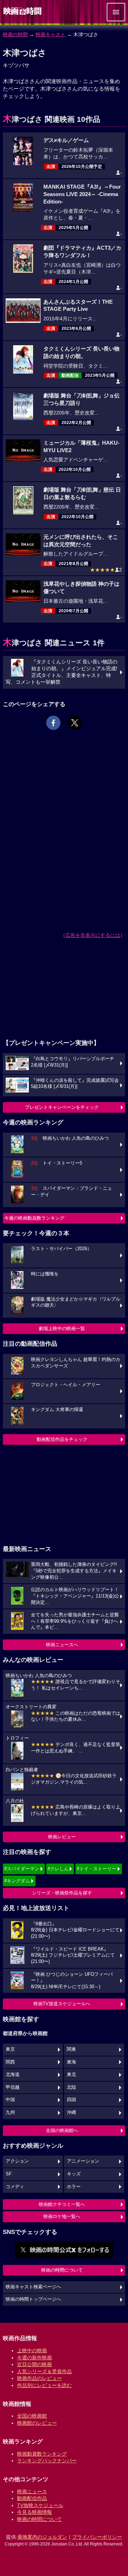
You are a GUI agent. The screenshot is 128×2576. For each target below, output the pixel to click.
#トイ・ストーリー (97, 1869)
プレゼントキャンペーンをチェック (62, 1107)
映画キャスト (50, 34)
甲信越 (13, 2087)
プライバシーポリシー (97, 2537)
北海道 (13, 2075)
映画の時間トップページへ (33, 2299)
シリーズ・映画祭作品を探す (62, 1893)
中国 (10, 2100)
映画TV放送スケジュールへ (62, 2004)
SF (9, 2174)
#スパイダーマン (22, 1869)
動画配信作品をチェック (62, 1439)
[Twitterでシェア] (75, 723)
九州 (10, 2113)
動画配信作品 (32, 2498)
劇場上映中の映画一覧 (62, 1328)
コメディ (15, 2187)
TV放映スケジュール (40, 2505)
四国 (71, 2100)
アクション (17, 2161)
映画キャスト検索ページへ (33, 2287)
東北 (71, 2075)
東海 (71, 2062)
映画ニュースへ (62, 1645)
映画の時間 (15, 34)
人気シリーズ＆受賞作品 (44, 2371)
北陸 (71, 2087)
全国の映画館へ (62, 2130)
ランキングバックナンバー (47, 2461)
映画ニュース (32, 2491)
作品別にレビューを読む (44, 2385)
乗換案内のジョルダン (42, 2537)
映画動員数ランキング (42, 2454)
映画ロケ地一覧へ (62, 2216)
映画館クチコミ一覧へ (62, 2204)
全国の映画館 (32, 2416)
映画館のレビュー (37, 2423)
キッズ (74, 2174)
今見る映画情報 (34, 2512)
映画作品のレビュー (39, 2378)
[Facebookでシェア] (53, 723)
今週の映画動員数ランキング (34, 1218)
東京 (10, 2049)
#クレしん (58, 1869)
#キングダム (17, 1881)
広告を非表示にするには (93, 935)
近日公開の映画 (34, 2364)
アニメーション (83, 2161)
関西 (10, 2062)
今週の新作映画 (34, 2358)
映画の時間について (62, 2270)
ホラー (74, 2187)
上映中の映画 (32, 2350)
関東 (71, 2049)
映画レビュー (62, 1837)
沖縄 (71, 2113)
